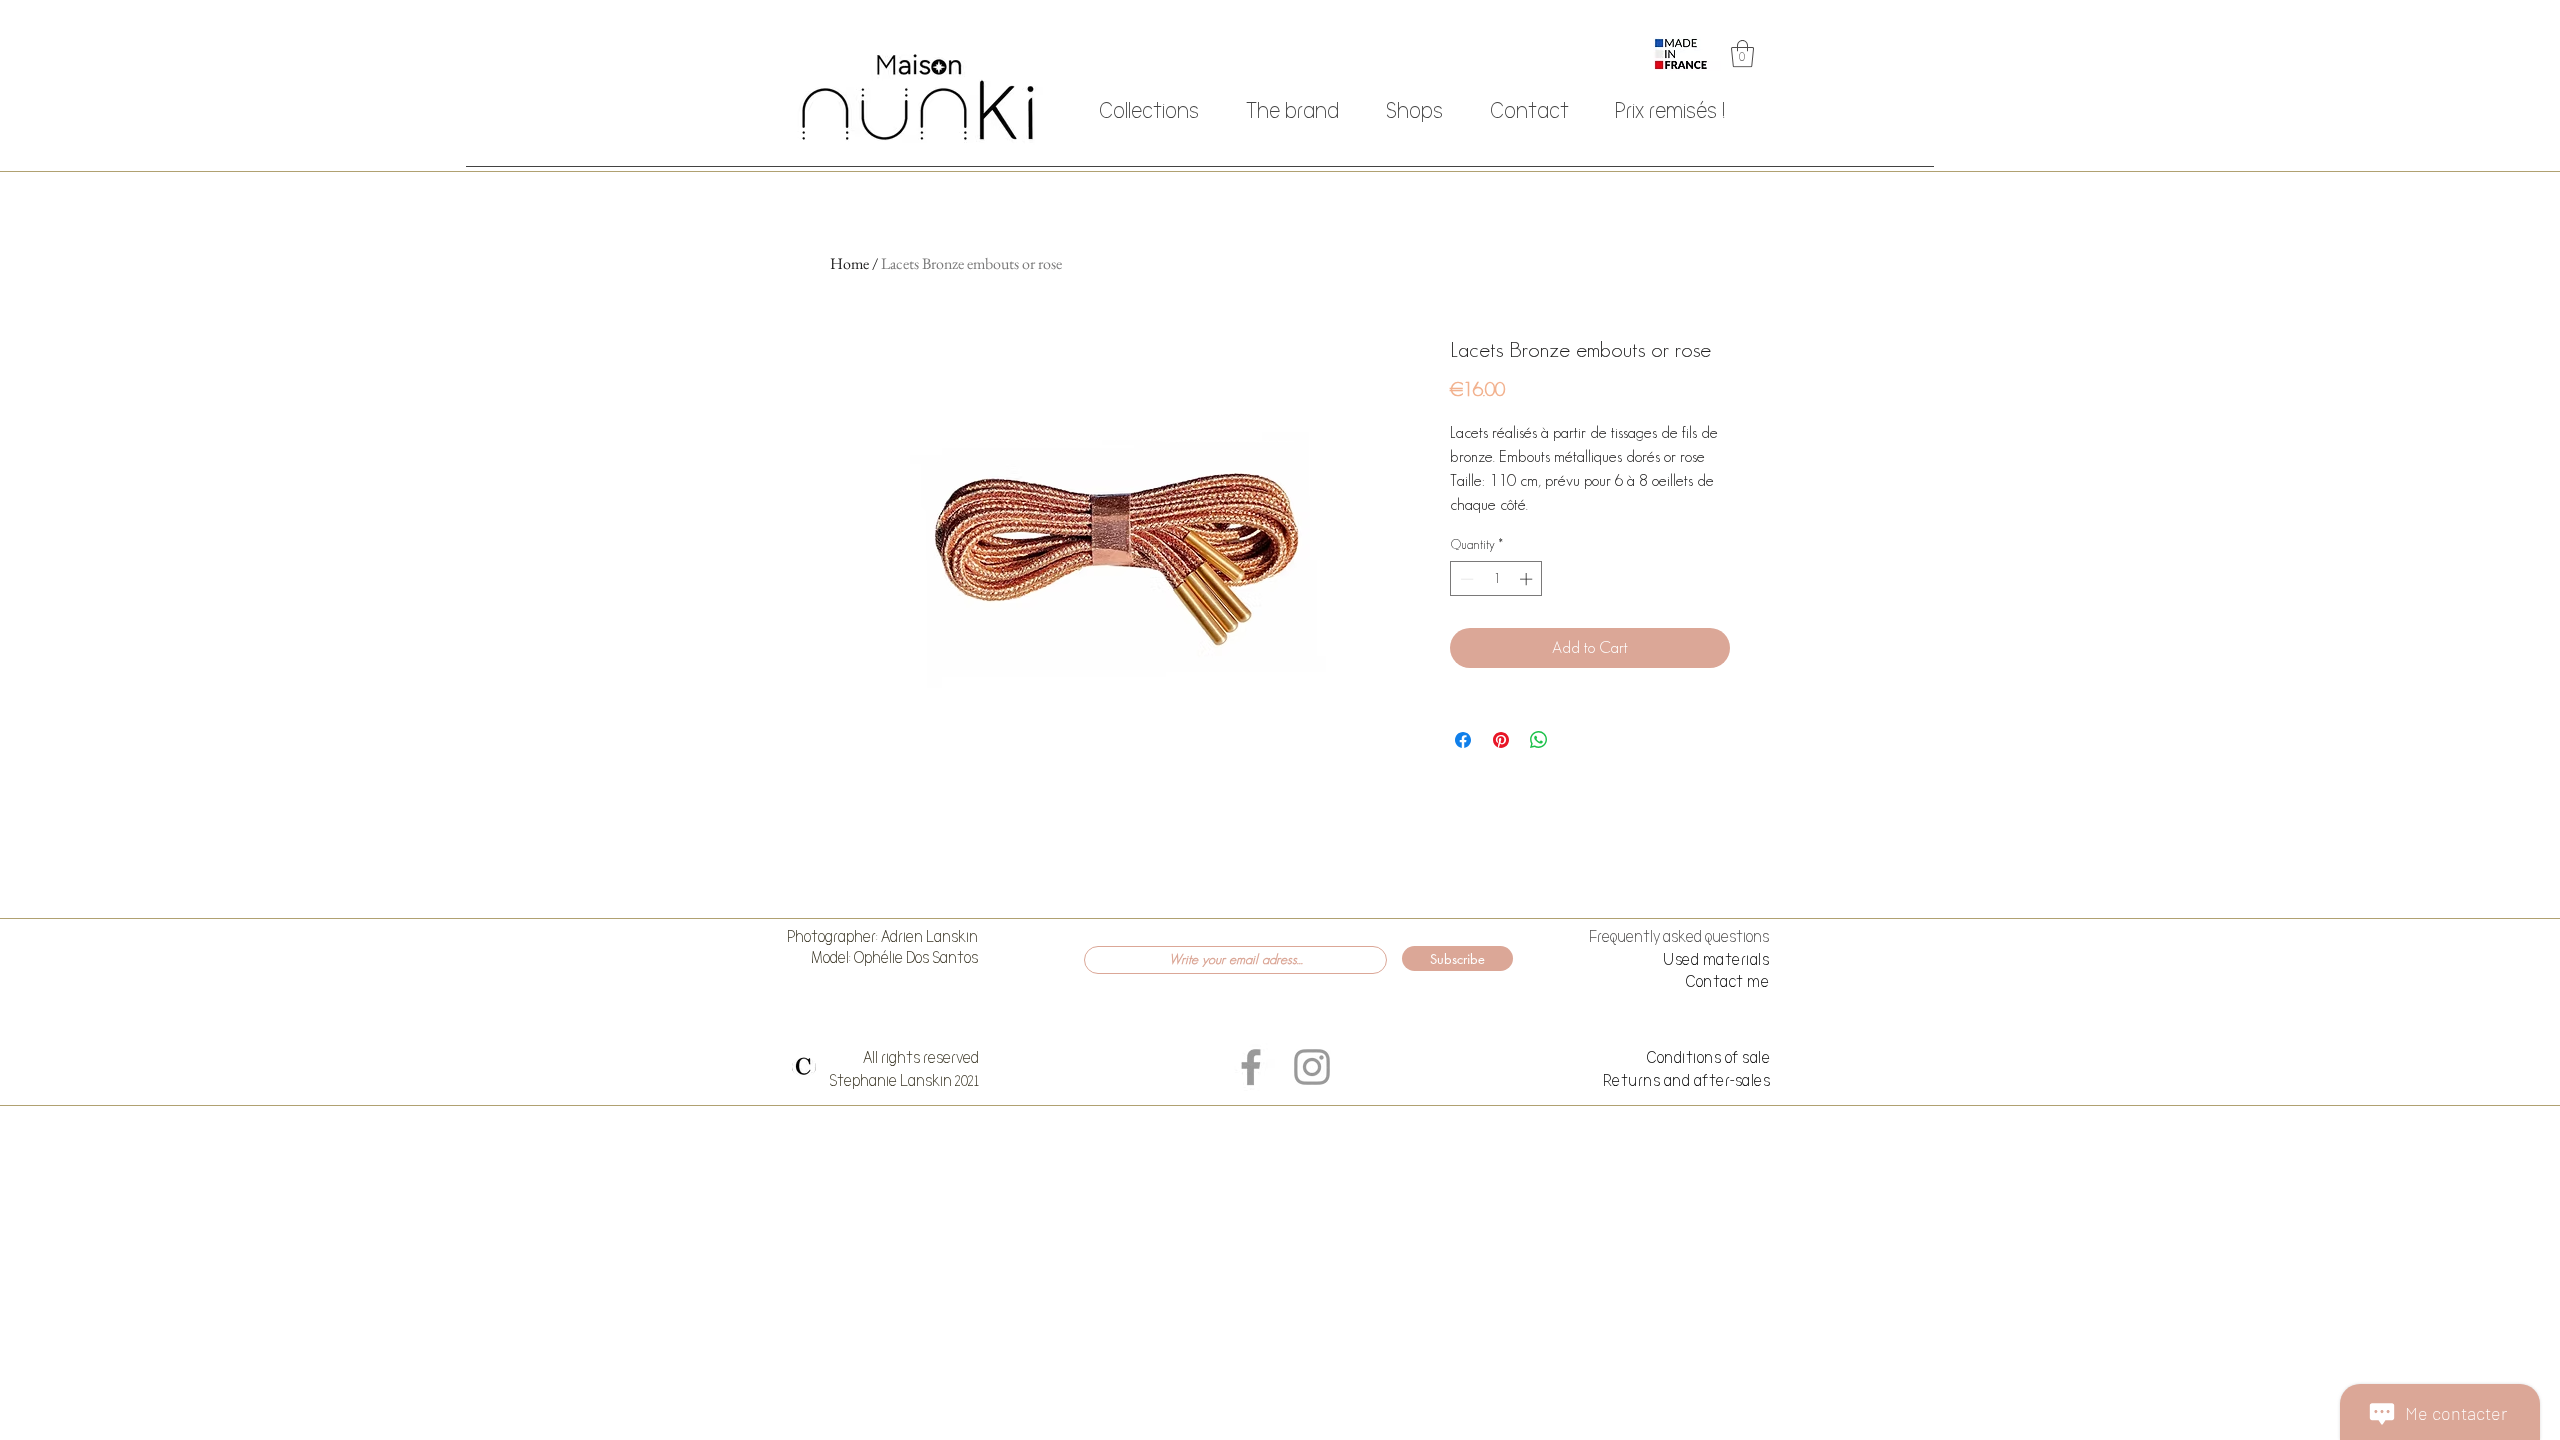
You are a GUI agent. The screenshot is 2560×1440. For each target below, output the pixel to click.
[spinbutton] (1496, 579)
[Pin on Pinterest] (1501, 740)
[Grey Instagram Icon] (1312, 1067)
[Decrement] (1465, 579)
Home (849, 263)
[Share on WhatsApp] (1539, 740)
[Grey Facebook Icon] (1251, 1067)
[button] (1742, 53)
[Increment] (1528, 579)
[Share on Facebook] (1463, 740)
